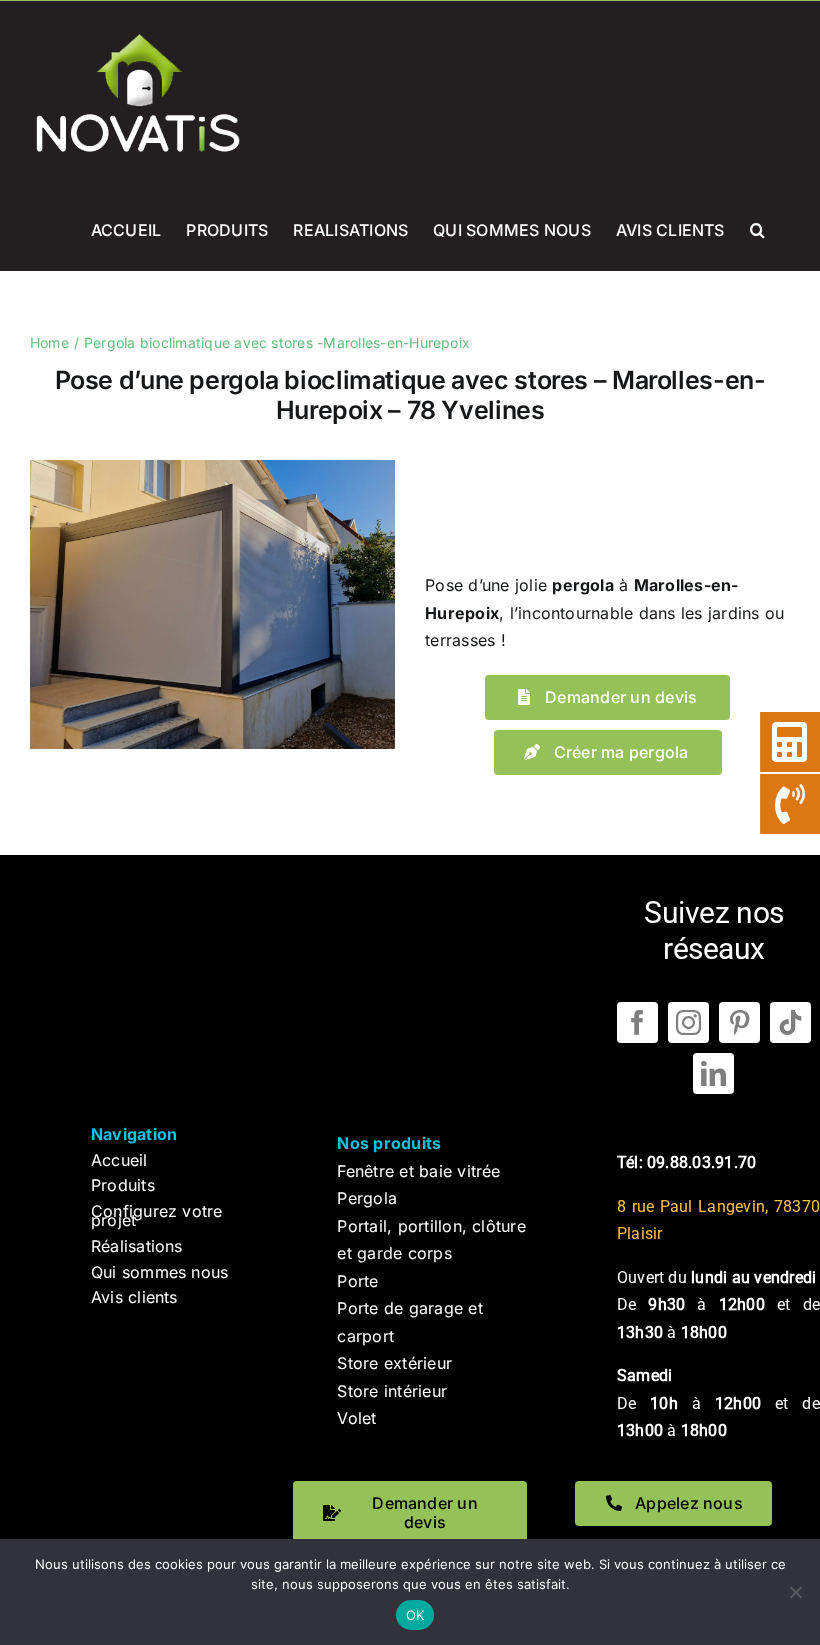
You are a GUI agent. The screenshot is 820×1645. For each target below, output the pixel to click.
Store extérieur (394, 1363)
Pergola (367, 1198)
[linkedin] (713, 1073)
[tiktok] (790, 1022)
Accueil (119, 1160)
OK (415, 1615)
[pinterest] (739, 1022)
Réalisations (137, 1246)
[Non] (795, 1592)
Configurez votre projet (157, 1216)
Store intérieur (392, 1391)
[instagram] (688, 1022)
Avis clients (134, 1297)
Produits (123, 1185)
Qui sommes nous (160, 1272)
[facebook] (637, 1022)
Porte (357, 1281)
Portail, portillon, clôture (431, 1226)
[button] (757, 228)
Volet (356, 1418)
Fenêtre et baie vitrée (418, 1171)
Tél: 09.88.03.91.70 (687, 1162)
